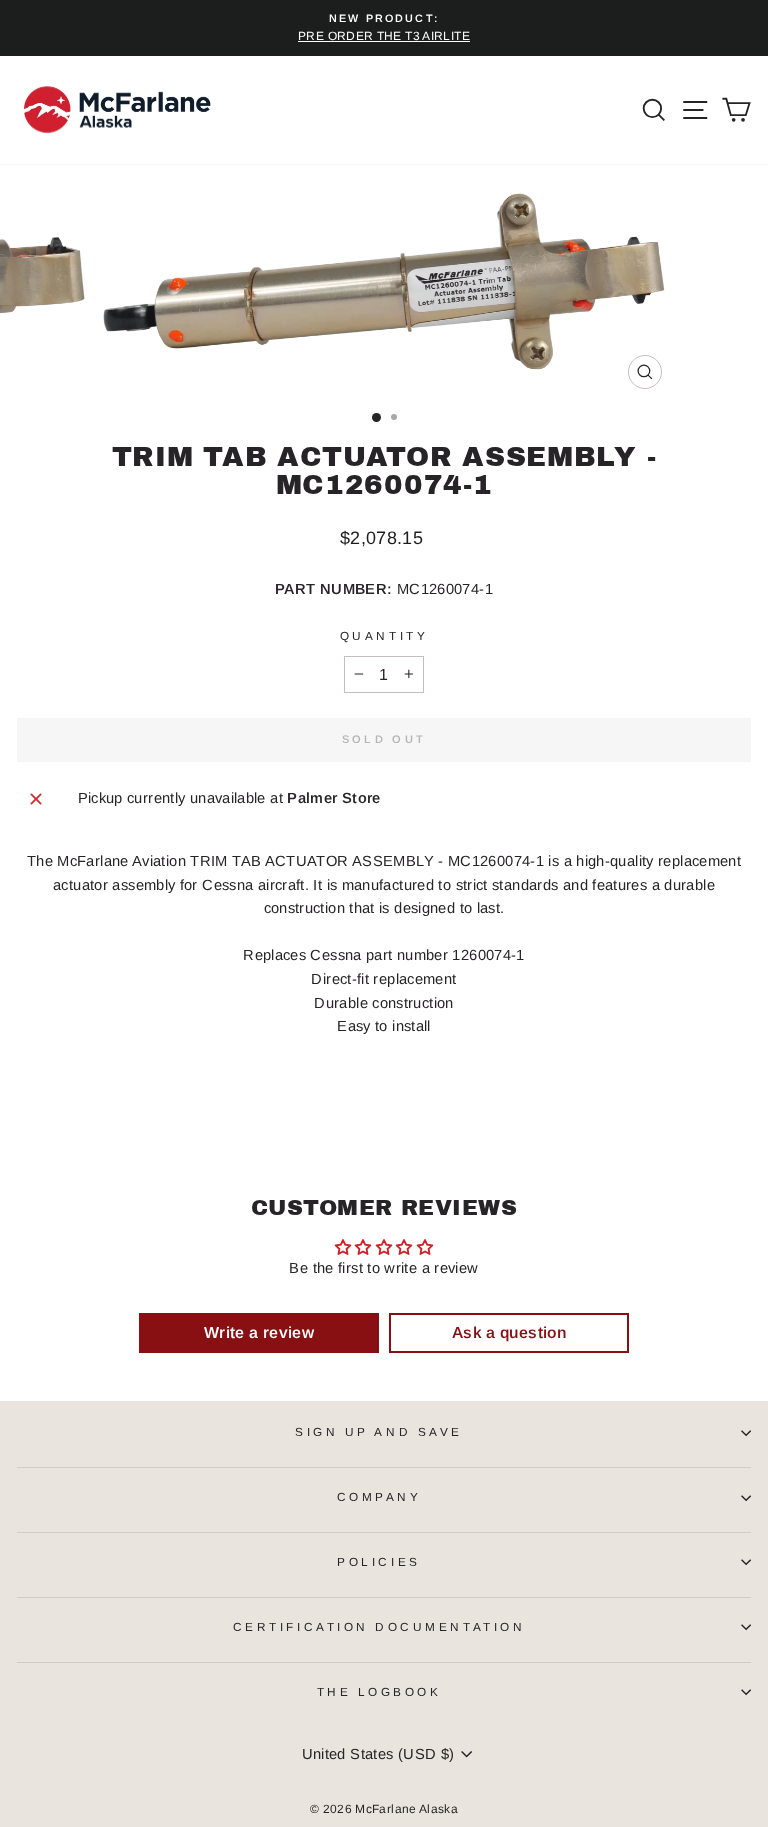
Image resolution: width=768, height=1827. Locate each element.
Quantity (384, 635)
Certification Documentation (379, 1626)
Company (379, 1496)
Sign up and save (379, 1431)
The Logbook (379, 1691)
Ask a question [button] (509, 1332)
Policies (378, 1561)
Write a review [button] (259, 1332)
